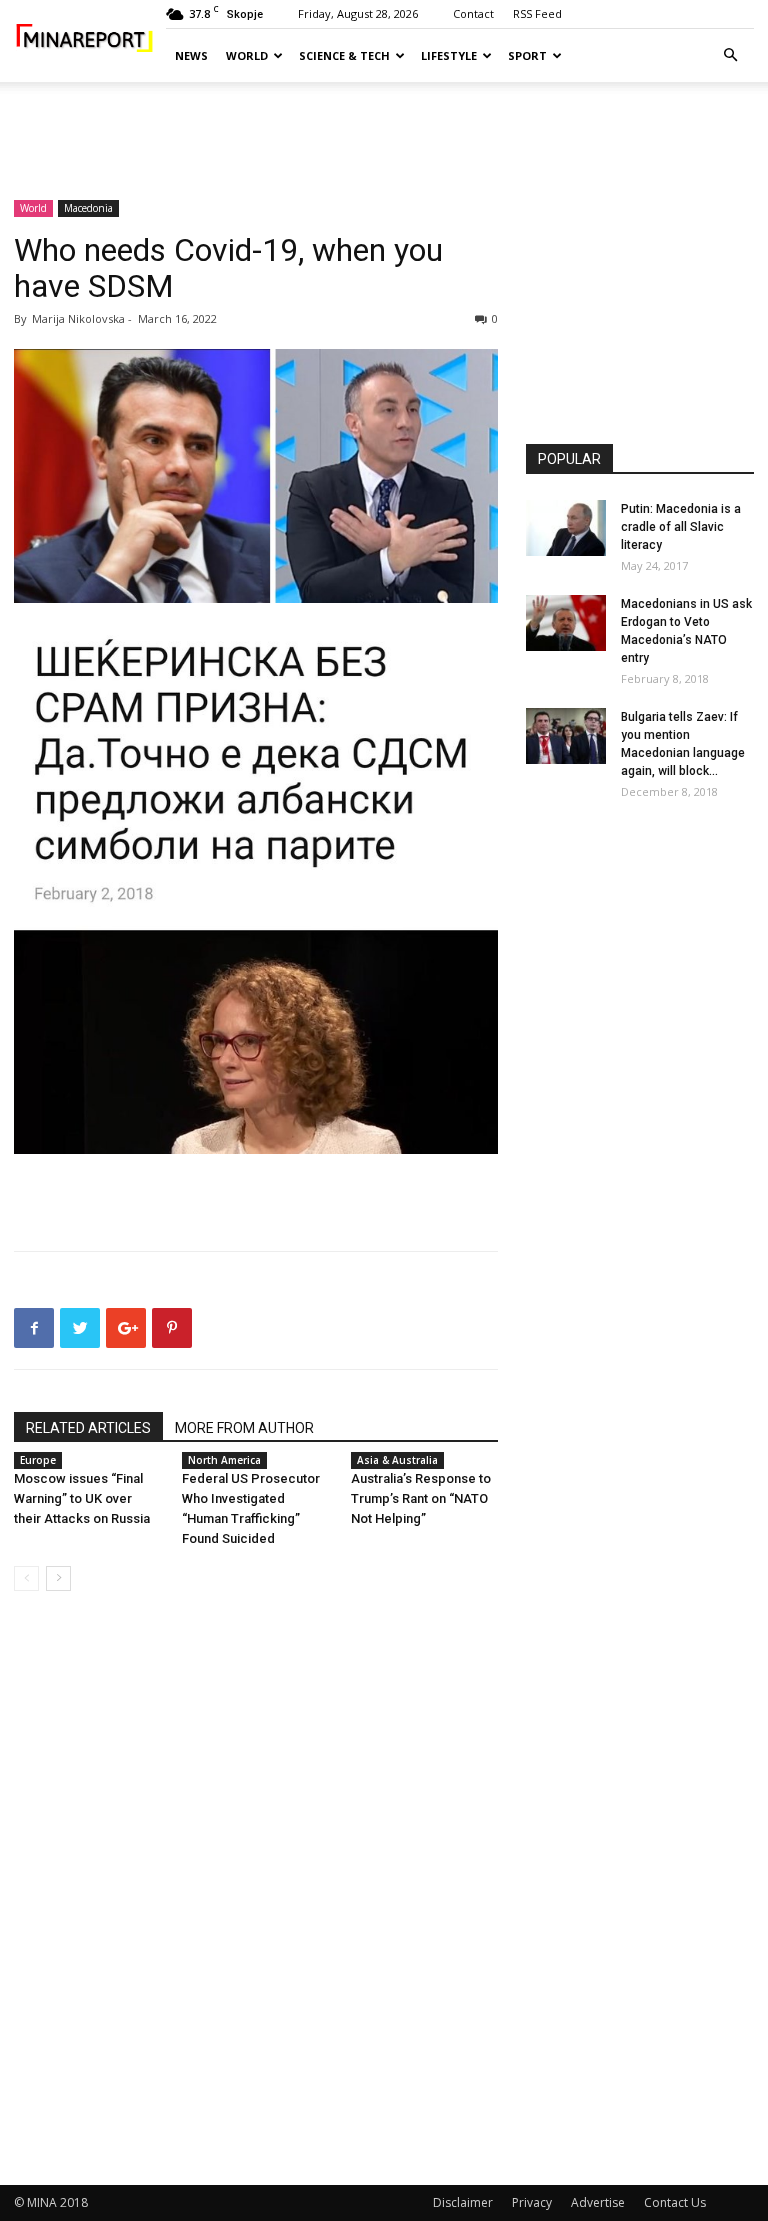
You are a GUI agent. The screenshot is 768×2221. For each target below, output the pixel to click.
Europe (38, 1460)
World (247, 55)
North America (224, 1460)
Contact (473, 13)
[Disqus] (256, 1889)
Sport (527, 55)
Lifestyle (449, 55)
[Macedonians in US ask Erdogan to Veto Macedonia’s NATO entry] (566, 623)
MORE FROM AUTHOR (244, 1428)
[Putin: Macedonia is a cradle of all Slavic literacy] (566, 528)
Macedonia (88, 208)
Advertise (598, 2202)
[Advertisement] (384, 126)
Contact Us (675, 2202)
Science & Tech (344, 55)
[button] (730, 55)
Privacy (532, 2202)
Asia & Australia (397, 1460)
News (191, 55)
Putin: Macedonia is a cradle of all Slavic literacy (681, 527)
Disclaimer (463, 2202)
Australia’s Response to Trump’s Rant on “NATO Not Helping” (421, 1498)
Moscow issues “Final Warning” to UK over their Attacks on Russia (82, 1498)
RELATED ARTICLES (88, 1428)
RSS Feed (537, 13)
